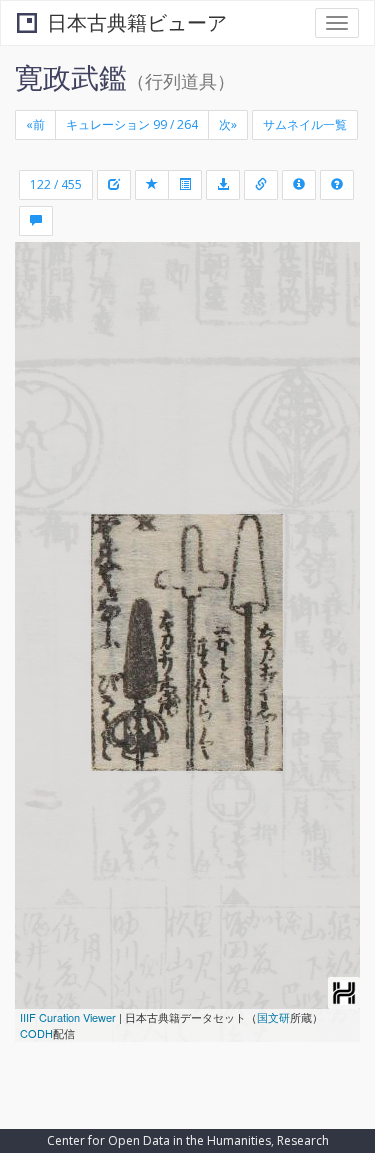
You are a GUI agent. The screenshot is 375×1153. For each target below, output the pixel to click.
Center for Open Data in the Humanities (159, 1140)
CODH (36, 1033)
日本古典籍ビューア (137, 22)
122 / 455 (56, 184)
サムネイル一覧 (305, 124)
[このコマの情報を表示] (261, 185)
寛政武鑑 (71, 77)
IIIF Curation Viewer (68, 1017)
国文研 (273, 1017)
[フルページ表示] (42, 343)
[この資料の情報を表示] (299, 185)
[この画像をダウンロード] (223, 185)
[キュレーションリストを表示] (185, 185)
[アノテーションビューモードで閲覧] (36, 221)
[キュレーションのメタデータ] (114, 185)
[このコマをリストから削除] (152, 185)
